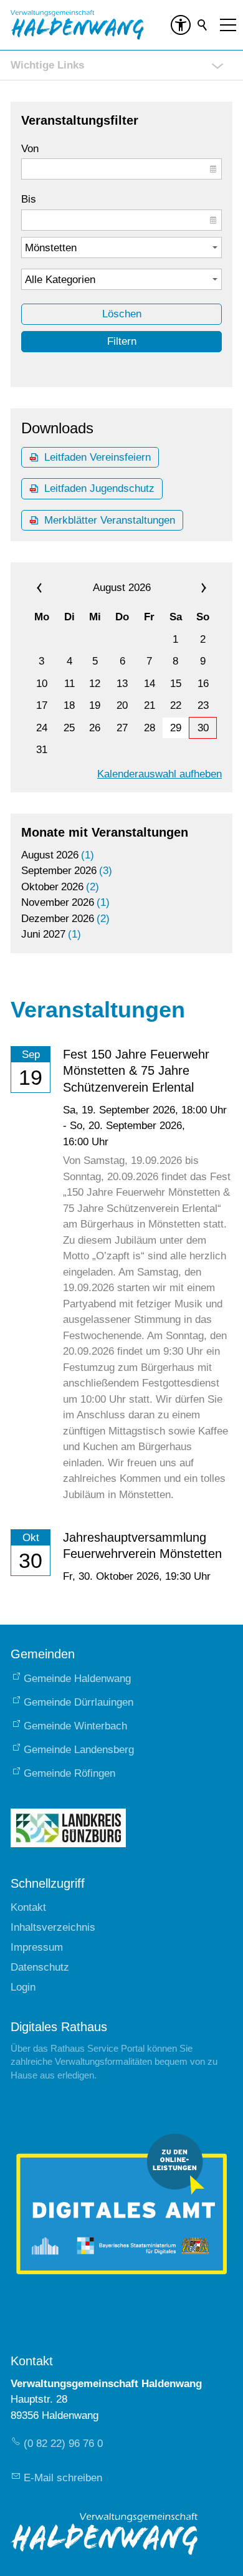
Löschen (122, 314)
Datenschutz (40, 1967)
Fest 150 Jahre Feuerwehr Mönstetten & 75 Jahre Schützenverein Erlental (136, 1071)
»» (188, 588)
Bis (29, 199)
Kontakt (28, 1907)
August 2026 (122, 588)
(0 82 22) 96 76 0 (63, 2444)
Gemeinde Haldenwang (77, 1679)
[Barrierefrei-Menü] (181, 25)
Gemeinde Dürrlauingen (79, 1702)
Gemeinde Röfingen (69, 1773)
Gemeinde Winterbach (75, 1726)
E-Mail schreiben (63, 2478)
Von (30, 149)
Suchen (203, 25)
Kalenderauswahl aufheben (160, 774)
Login (23, 1987)
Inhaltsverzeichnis (53, 1927)
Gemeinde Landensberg (79, 1750)
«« (55, 588)
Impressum (37, 1947)
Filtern (122, 341)
